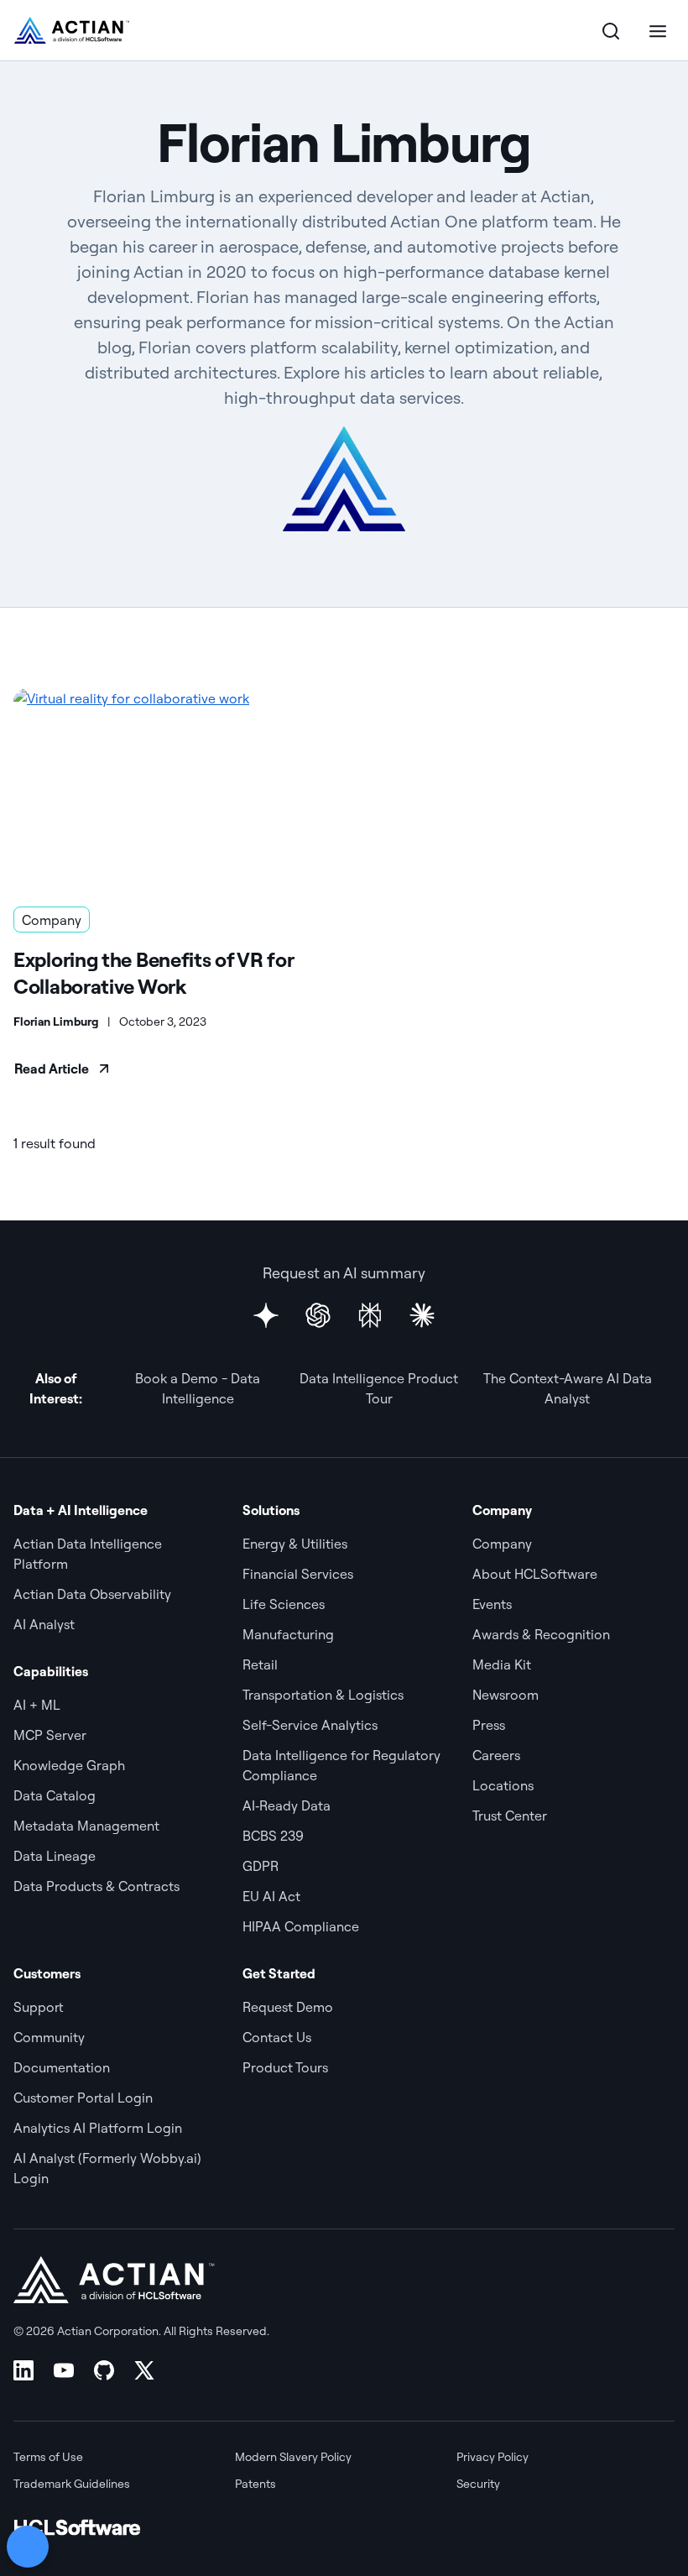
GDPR (261, 1866)
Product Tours (285, 2067)
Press (489, 1725)
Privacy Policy (493, 2457)
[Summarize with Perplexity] (370, 1315)
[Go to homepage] (72, 30)
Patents (255, 2484)
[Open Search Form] (611, 30)
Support (39, 2007)
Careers (496, 1755)
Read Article (52, 1069)
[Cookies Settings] (28, 2547)
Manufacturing (288, 1634)
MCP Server (50, 1735)
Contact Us (277, 2037)
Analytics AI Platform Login (98, 2128)
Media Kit (502, 1664)
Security (478, 2484)
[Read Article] (172, 787)
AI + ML (37, 1705)
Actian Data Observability (92, 1594)
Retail (260, 1664)
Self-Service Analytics (310, 1725)
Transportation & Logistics (323, 1695)
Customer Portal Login (83, 2098)
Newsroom (506, 1695)
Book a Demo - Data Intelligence (198, 1388)
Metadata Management (86, 1826)
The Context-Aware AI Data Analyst (568, 1388)
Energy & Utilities (295, 1544)
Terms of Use (48, 2457)
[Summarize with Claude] (422, 1315)
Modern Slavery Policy (293, 2457)
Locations (503, 1785)
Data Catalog (55, 1795)
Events (492, 1604)
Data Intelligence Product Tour (379, 1388)
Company (52, 920)
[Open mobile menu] (658, 30)
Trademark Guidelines (72, 2484)
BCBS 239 (273, 1836)
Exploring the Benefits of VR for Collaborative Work (153, 973)
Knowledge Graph (69, 1765)
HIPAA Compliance (301, 1926)
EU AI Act (271, 1896)
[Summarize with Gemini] (266, 1315)
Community (49, 2037)
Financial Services (298, 1574)
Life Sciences (284, 1604)
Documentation (62, 2067)
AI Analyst (44, 1624)
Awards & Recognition (541, 1634)
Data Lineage (55, 1856)
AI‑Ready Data (287, 1805)
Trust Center (510, 1816)
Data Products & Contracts (96, 1886)
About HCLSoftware (535, 1574)
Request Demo (288, 2007)
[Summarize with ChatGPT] (318, 1315)
